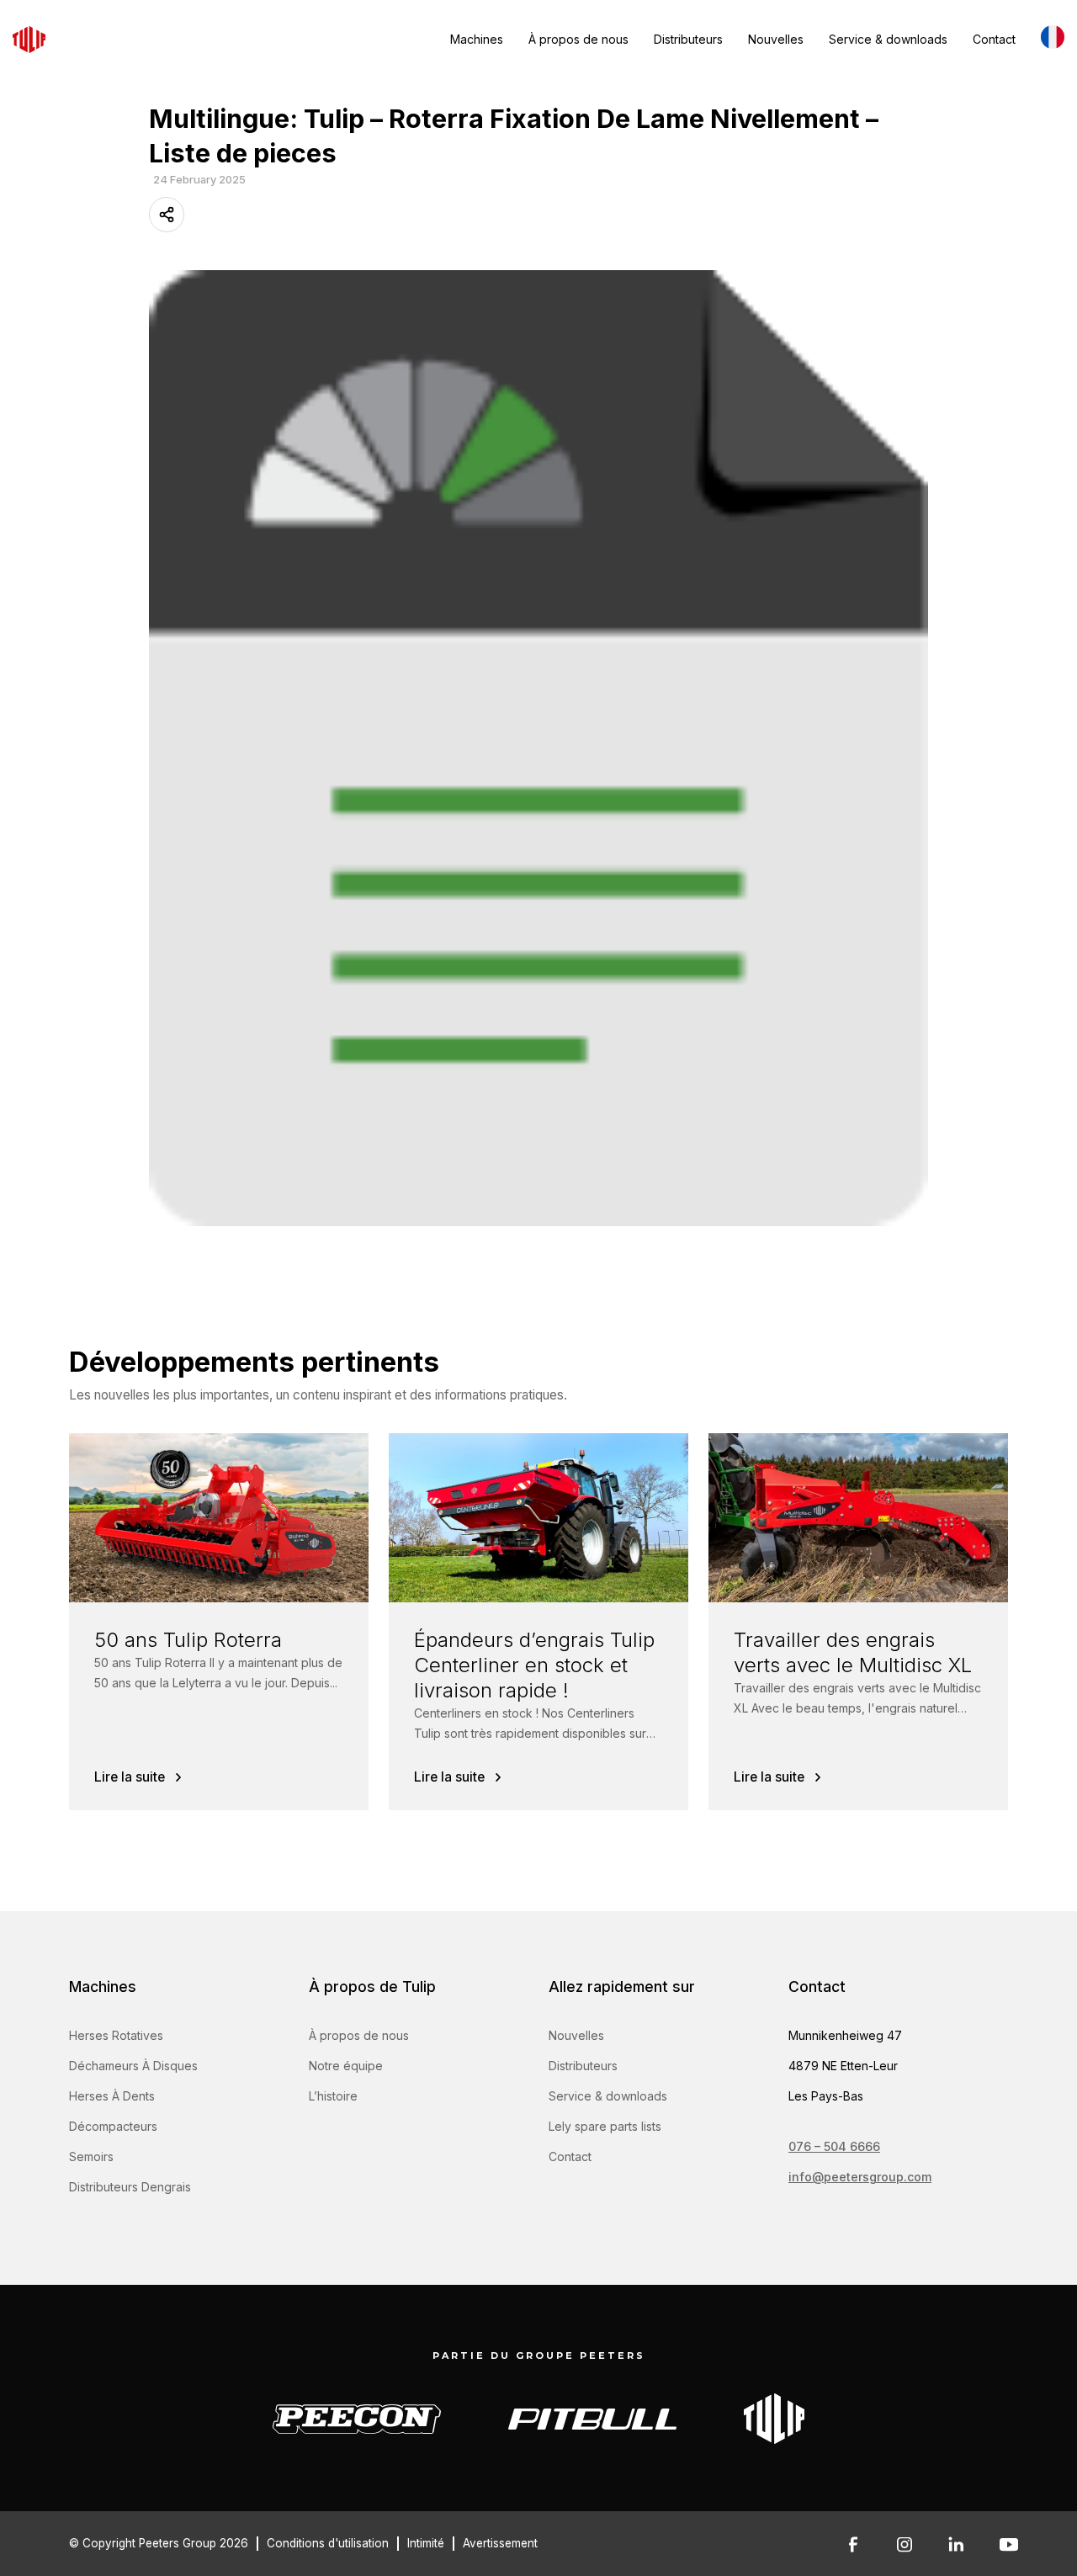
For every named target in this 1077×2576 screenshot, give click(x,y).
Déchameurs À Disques (133, 2066)
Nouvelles (776, 39)
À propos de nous (578, 39)
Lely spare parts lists (605, 2126)
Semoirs (91, 2156)
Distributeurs (688, 39)
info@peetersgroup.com (860, 2177)
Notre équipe (346, 2066)
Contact (994, 39)
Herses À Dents (112, 2096)
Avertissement (500, 2543)
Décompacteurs (113, 2126)
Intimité (426, 2543)
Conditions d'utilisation (328, 2543)
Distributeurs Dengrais (130, 2187)
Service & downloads (888, 39)
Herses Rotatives (116, 2035)
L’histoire (333, 2096)
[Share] (167, 215)
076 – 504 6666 (834, 2146)
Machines (477, 39)
